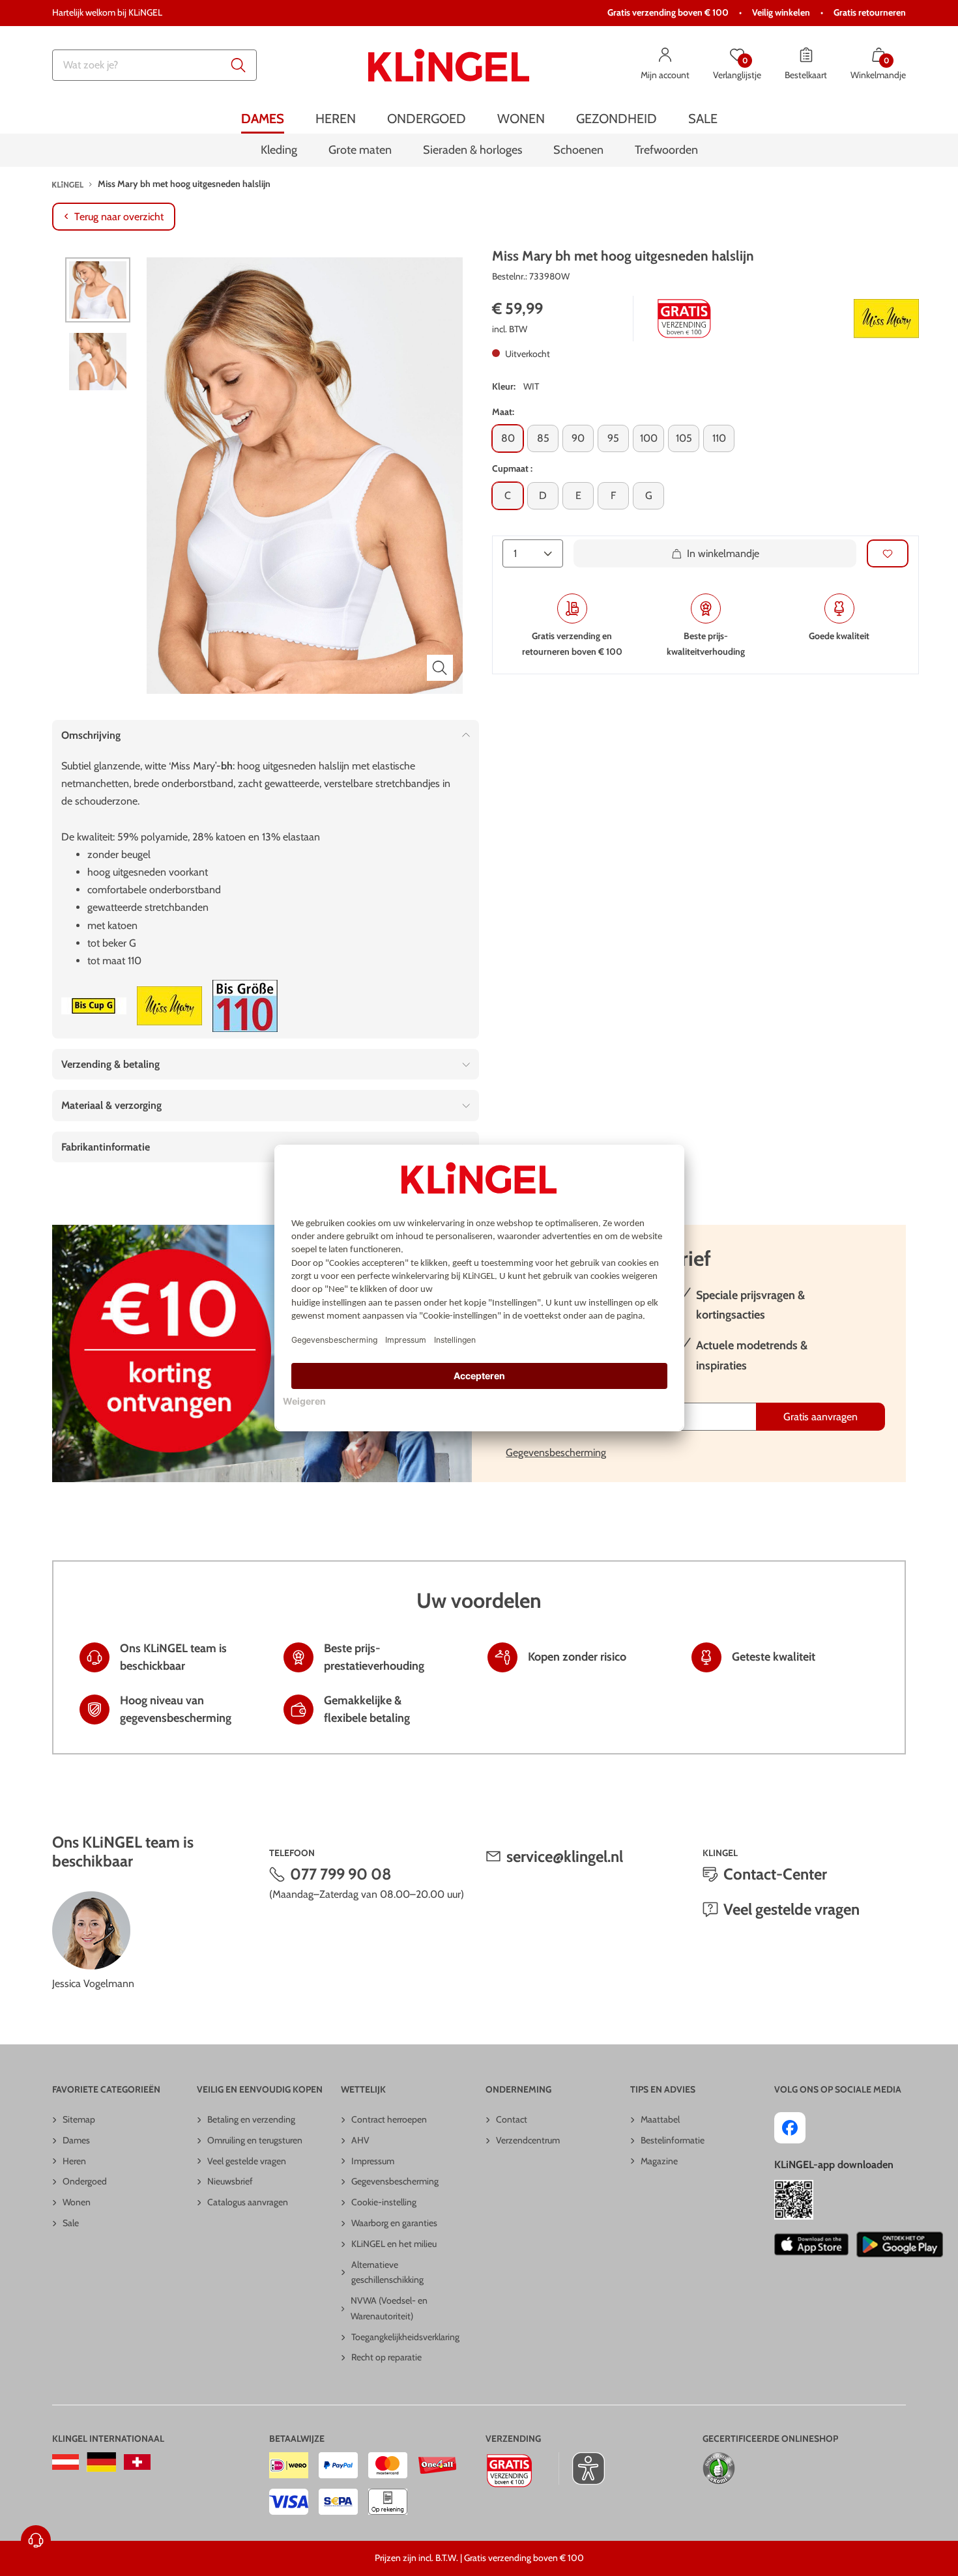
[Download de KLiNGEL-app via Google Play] (900, 2244)
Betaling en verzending (251, 2119)
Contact (512, 2119)
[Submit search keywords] (239, 65)
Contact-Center (775, 1874)
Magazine (659, 2161)
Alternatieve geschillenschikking (387, 2272)
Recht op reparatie (386, 2357)
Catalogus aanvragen (248, 2202)
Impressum (373, 2161)
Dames (76, 2140)
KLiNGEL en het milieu (394, 2244)
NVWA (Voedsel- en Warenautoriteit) (389, 2308)
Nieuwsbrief (230, 2181)
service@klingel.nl (565, 1856)
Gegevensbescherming (556, 1453)
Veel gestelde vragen (791, 1909)
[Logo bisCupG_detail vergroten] (94, 1006)
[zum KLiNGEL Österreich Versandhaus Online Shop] (65, 2462)
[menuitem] (263, 119)
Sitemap (79, 2119)
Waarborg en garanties (394, 2223)
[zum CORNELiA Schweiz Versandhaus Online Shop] (137, 2462)
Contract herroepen (389, 2119)
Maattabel (660, 2119)
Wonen (77, 2202)
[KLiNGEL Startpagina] (449, 65)
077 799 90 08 (341, 1874)
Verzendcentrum (528, 2140)
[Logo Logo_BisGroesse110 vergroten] (245, 1006)
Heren (74, 2161)
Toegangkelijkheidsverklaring (405, 2337)
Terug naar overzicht (119, 217)
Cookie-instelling (384, 2202)
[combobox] (154, 65)
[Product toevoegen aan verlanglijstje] (888, 553)
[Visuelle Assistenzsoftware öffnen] (582, 2469)
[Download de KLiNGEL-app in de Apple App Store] (811, 2244)
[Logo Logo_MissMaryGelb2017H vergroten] (886, 319)
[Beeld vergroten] (440, 668)
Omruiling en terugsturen (255, 2140)
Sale (71, 2223)
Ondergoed (85, 2181)
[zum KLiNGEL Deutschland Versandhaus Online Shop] (101, 2462)
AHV (360, 2140)
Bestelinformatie (673, 2140)
